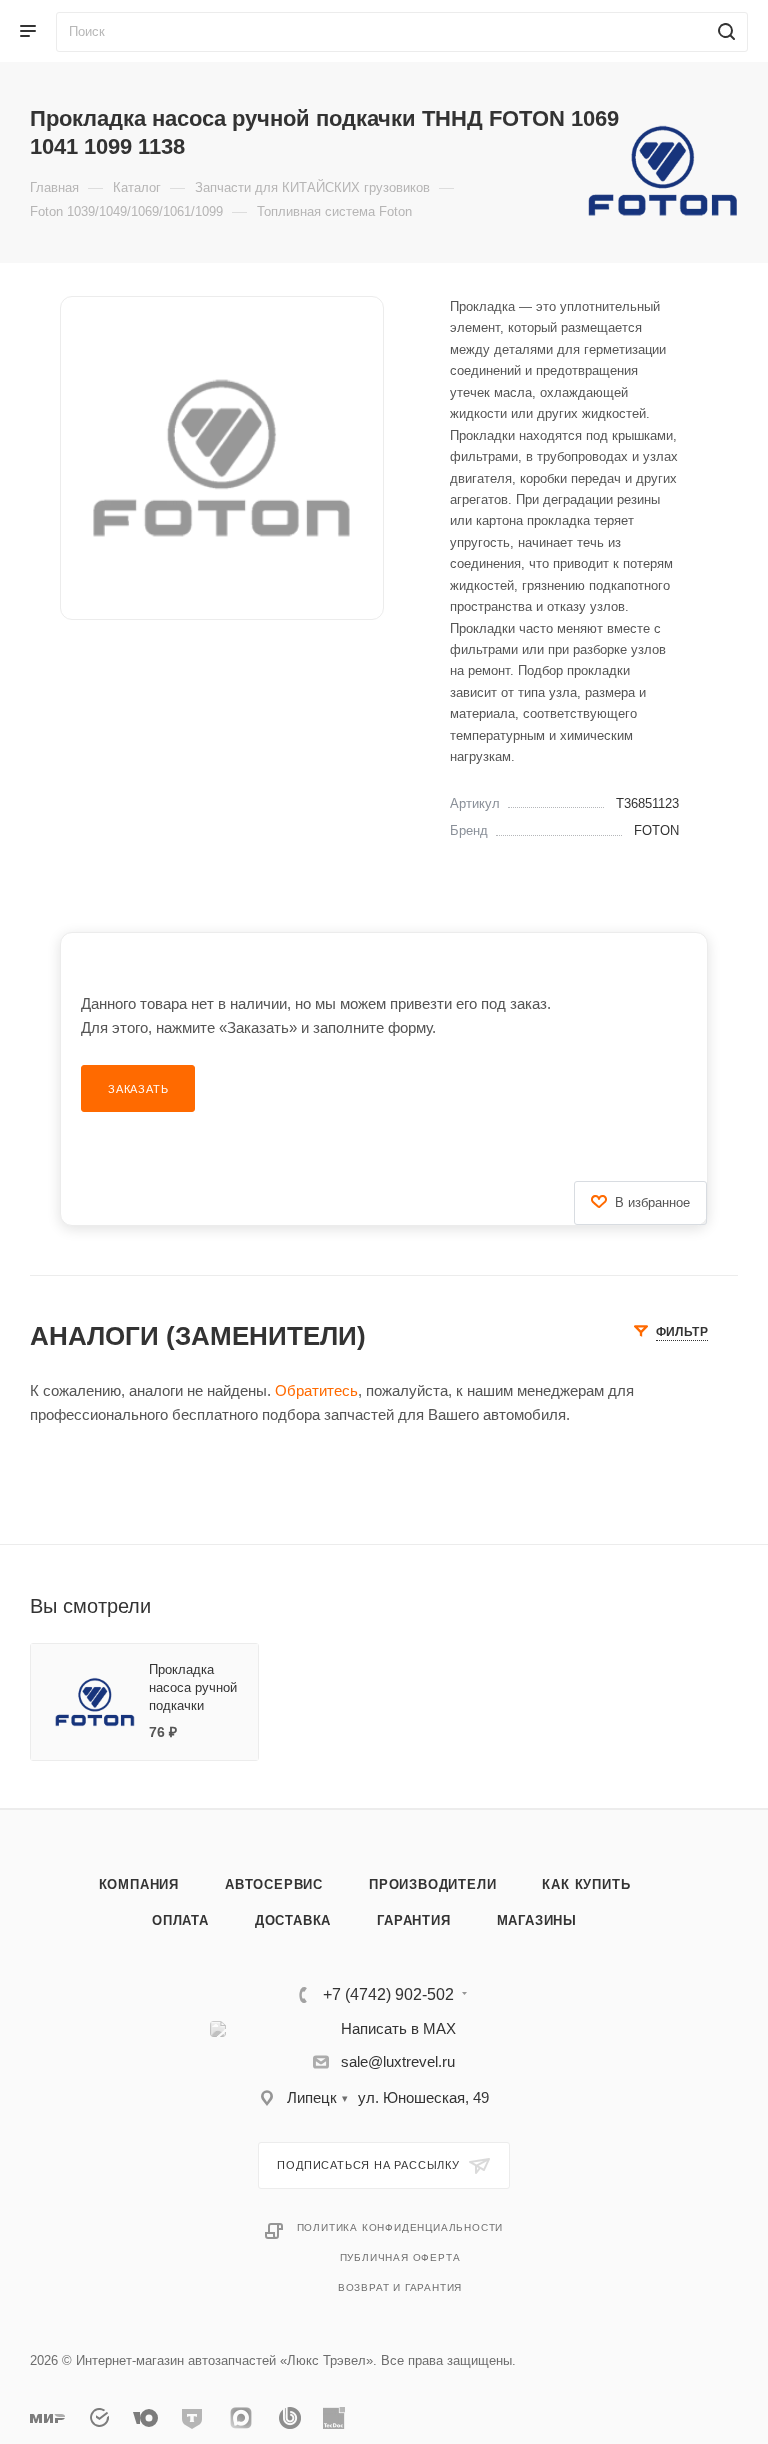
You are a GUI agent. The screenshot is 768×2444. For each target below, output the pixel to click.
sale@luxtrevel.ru (398, 2061)
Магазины (537, 1920)
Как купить (586, 1884)
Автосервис (274, 1884)
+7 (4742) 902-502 (388, 1995)
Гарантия (413, 1920)
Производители (432, 1884)
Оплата (180, 1920)
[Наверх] (671, 1732)
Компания (139, 1884)
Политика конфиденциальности (400, 2227)
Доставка (293, 1920)
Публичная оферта (400, 2257)
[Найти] (723, 32)
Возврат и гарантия (400, 2287)
